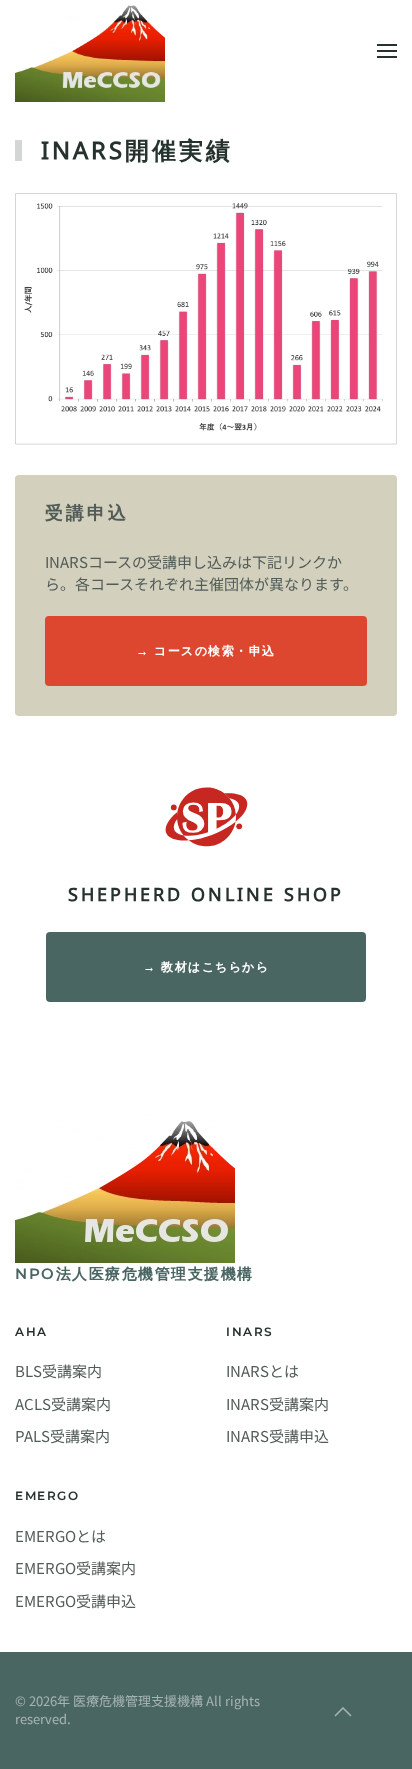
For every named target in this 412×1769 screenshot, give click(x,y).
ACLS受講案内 (63, 1403)
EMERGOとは (60, 1535)
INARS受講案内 (277, 1403)
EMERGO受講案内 (75, 1567)
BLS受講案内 (58, 1370)
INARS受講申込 (277, 1435)
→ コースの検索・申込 (206, 650)
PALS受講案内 (62, 1435)
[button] (387, 51)
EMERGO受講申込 (75, 1600)
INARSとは (262, 1370)
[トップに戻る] (90, 51)
